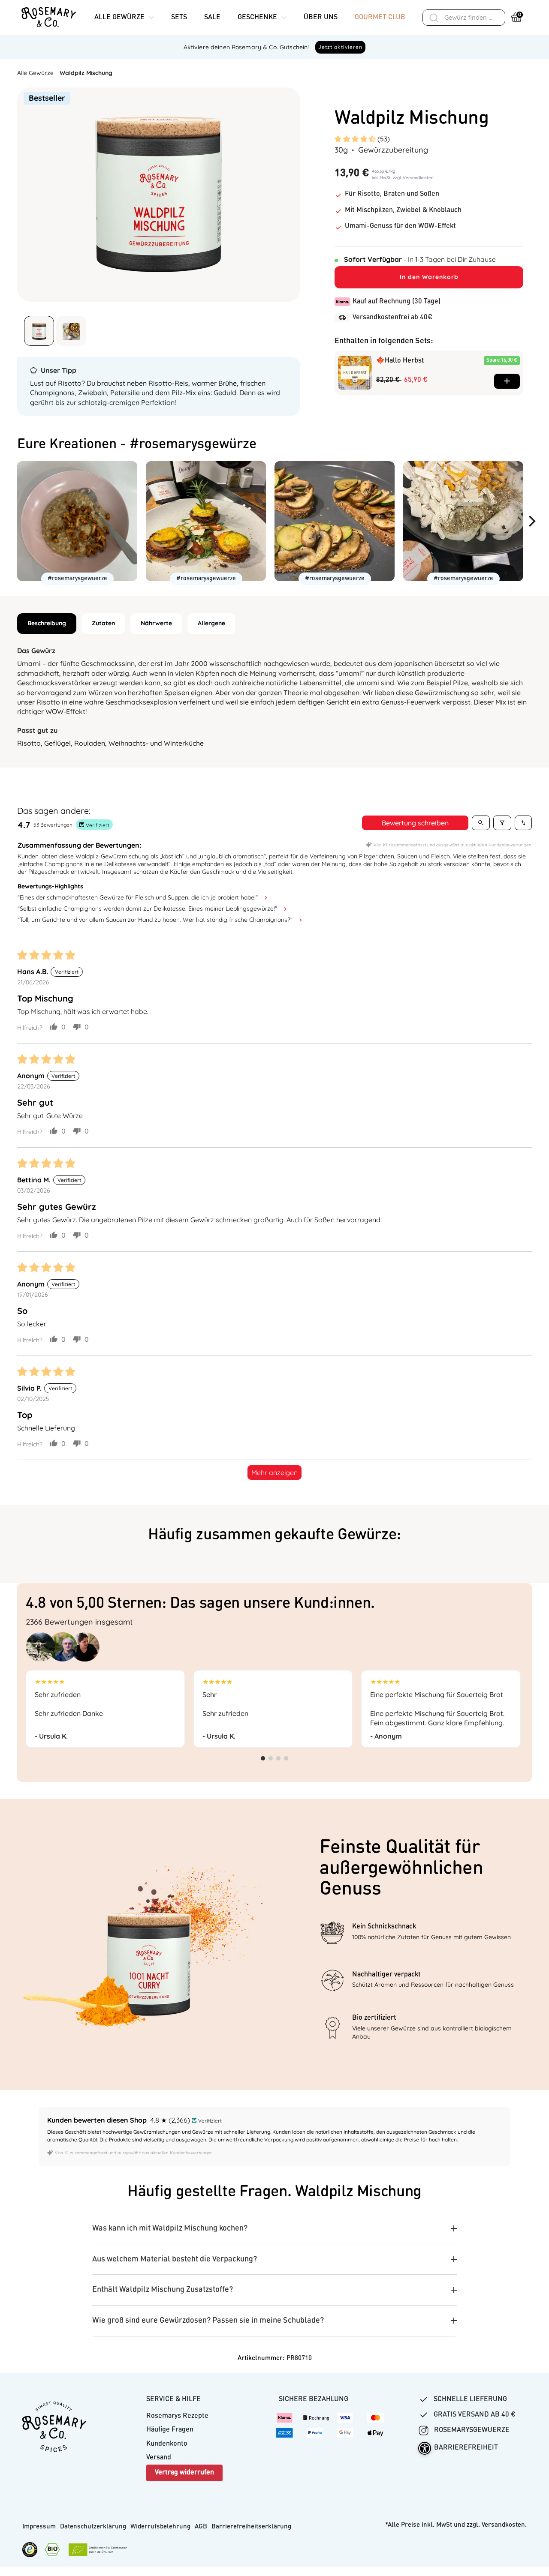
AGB (201, 2527)
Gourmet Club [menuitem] (380, 18)
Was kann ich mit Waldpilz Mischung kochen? (170, 2228)
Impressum (39, 2527)
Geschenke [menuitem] (257, 18)
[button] (356, 139)
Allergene (211, 623)
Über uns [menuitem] (321, 18)
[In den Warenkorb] (507, 381)
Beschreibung (47, 623)
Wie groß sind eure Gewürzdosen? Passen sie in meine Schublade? (208, 2321)
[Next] (535, 521)
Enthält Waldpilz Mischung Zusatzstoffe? (163, 2290)
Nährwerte (156, 623)
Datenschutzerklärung (93, 2527)
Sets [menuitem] (179, 18)
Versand (159, 2458)
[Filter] (502, 823)
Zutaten (103, 623)
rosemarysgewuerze (471, 2430)
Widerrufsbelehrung (160, 2527)
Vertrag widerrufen (184, 2473)
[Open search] (481, 823)
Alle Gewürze (35, 73)
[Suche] (434, 18)
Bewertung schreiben (415, 823)
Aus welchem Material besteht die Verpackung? (175, 2259)
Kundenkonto (167, 2444)
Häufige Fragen (170, 2430)
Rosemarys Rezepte (177, 2416)
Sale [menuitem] (212, 18)
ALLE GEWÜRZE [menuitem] (119, 18)
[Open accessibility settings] (425, 2448)
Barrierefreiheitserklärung (251, 2527)
